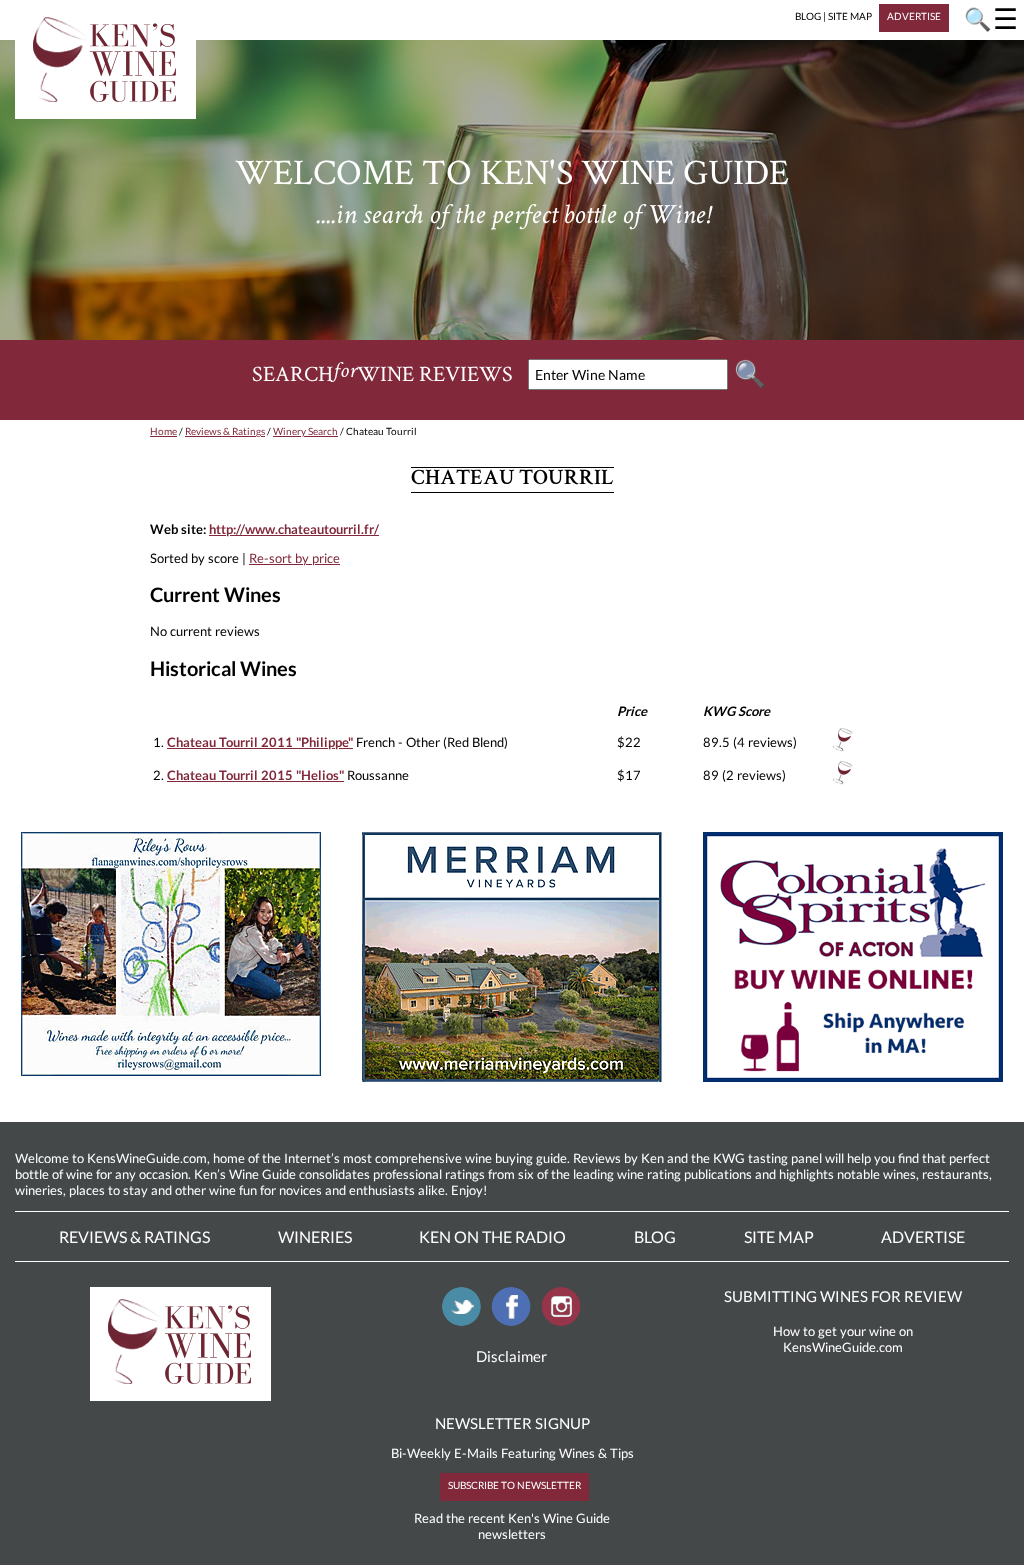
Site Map (779, 1236)
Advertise (923, 1236)
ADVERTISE (914, 16)
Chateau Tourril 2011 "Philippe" (260, 742)
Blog (655, 1236)
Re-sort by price (294, 558)
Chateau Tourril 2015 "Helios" (255, 775)
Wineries (315, 1236)
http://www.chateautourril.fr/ (294, 529)
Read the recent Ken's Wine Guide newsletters (512, 1526)
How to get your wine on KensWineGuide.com (843, 1339)
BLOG (808, 16)
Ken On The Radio (492, 1236)
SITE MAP (850, 16)
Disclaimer (511, 1356)
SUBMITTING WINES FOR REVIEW (843, 1296)
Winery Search (305, 431)
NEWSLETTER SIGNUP (512, 1423)
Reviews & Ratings (225, 431)
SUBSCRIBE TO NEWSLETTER (514, 1485)
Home (163, 431)
